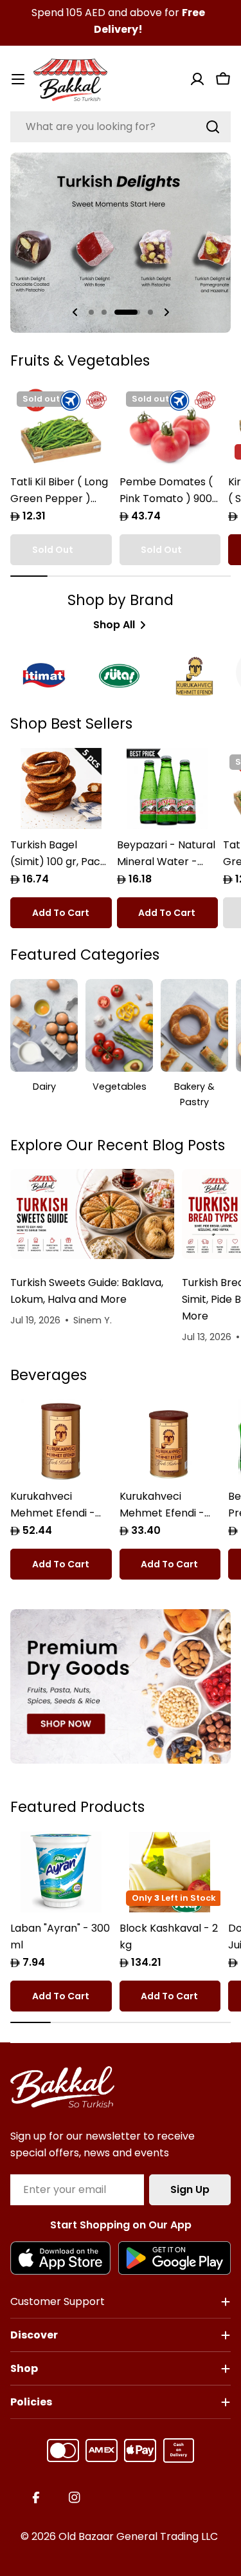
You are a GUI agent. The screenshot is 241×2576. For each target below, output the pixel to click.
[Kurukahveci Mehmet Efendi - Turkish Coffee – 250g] (170, 1440)
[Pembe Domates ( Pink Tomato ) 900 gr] (170, 425)
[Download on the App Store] (60, 2258)
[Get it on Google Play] (174, 2258)
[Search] (213, 127)
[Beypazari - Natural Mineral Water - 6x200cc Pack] (168, 789)
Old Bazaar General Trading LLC (138, 2536)
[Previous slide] (75, 312)
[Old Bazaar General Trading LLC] (121, 1686)
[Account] (197, 79)
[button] (91, 312)
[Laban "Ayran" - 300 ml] (61, 1872)
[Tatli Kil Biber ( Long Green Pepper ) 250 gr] (61, 425)
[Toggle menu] (18, 79)
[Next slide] (166, 312)
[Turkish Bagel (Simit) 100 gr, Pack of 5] (61, 789)
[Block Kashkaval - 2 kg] (170, 1872)
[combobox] (121, 127)
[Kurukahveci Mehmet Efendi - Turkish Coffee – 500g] (61, 1440)
